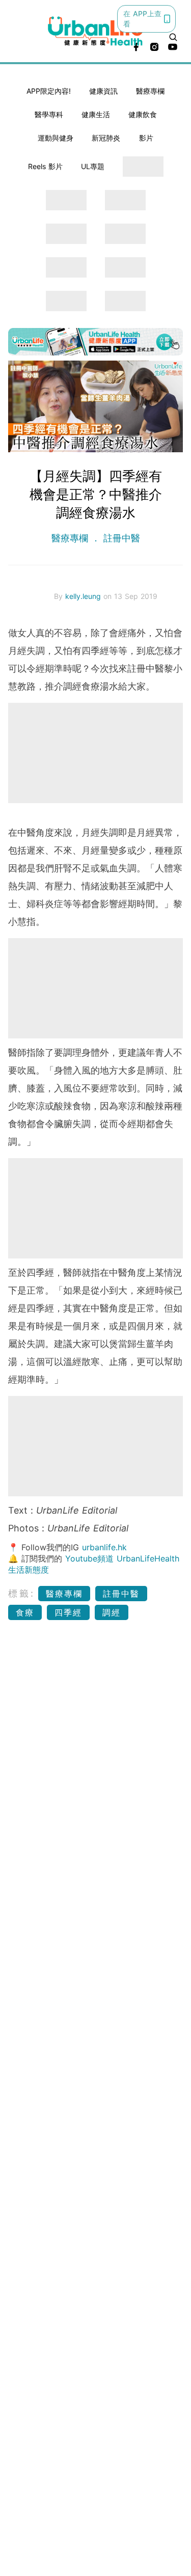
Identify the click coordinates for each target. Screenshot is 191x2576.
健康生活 (96, 114)
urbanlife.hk (104, 1547)
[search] (173, 37)
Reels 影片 (45, 166)
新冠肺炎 (106, 138)
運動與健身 (56, 138)
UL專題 (93, 166)
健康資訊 (103, 91)
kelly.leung (84, 596)
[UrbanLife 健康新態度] (96, 31)
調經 (112, 1612)
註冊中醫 (120, 538)
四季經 (68, 1612)
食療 (25, 1612)
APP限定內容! (49, 91)
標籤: (22, 1593)
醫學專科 (49, 114)
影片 (146, 138)
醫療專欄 (150, 91)
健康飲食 (143, 114)
